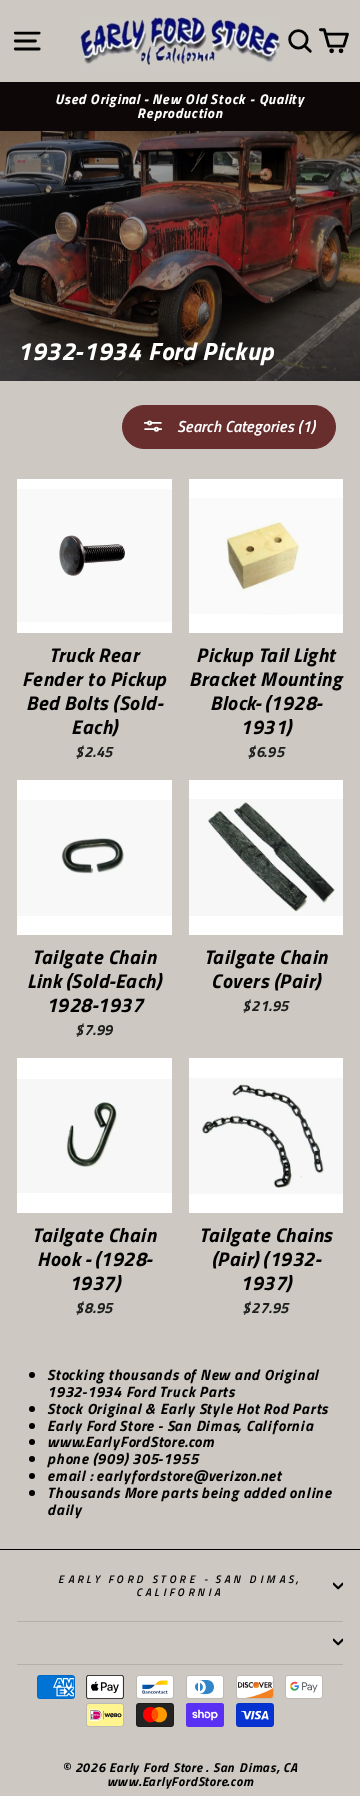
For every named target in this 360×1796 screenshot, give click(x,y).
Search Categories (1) (244, 426)
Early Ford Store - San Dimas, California (180, 1585)
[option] (180, 107)
